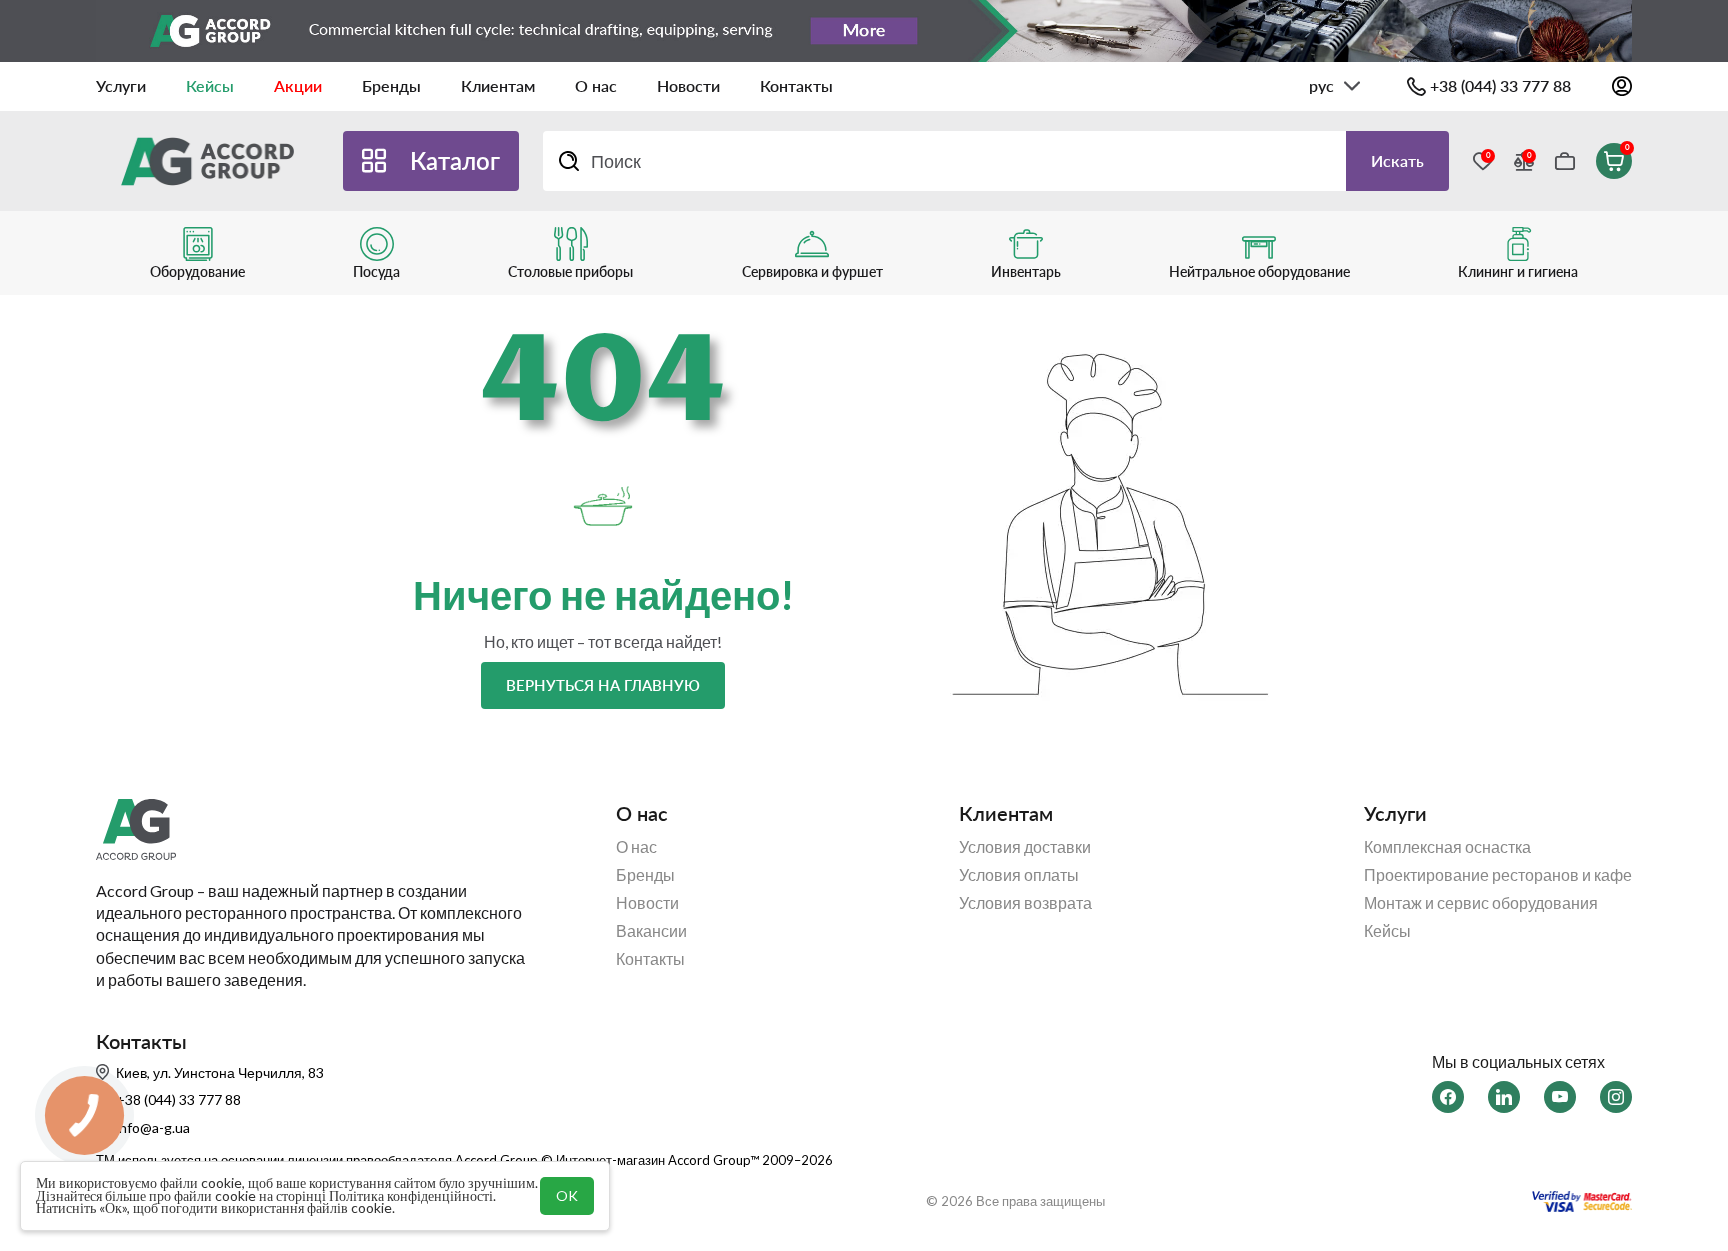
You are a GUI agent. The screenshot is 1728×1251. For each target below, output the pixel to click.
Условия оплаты (1019, 875)
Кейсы (210, 85)
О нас (596, 85)
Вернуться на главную (603, 685)
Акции (298, 85)
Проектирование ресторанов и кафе (1498, 875)
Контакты (796, 85)
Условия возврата (1025, 903)
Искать (1397, 160)
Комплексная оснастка (1447, 847)
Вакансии (651, 931)
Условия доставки (1025, 847)
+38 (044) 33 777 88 (1500, 85)
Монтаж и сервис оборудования (1481, 903)
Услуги (121, 85)
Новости (688, 85)
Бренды (391, 85)
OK (567, 1195)
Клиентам (498, 85)
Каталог (455, 160)
